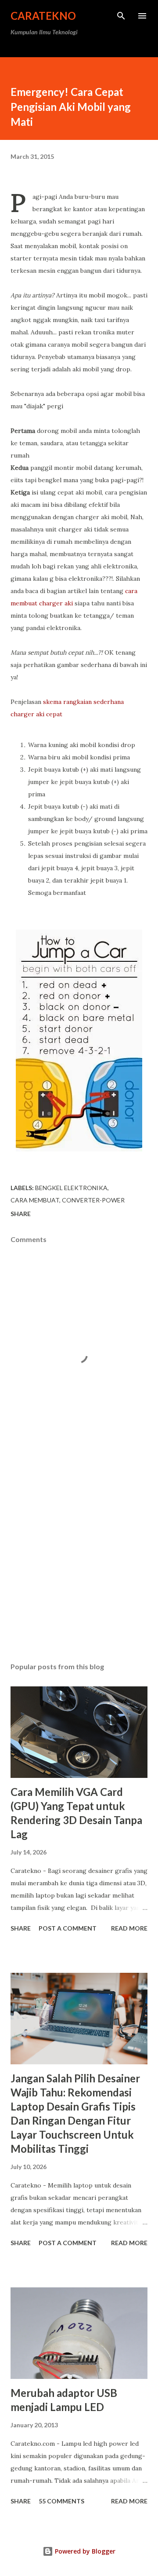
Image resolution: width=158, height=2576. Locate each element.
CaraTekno (43, 16)
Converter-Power (93, 1200)
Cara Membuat (35, 1200)
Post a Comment (68, 1928)
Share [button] (21, 1214)
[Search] (121, 16)
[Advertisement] (79, 1555)
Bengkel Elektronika (71, 1188)
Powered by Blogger (84, 2551)
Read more (129, 1928)
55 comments (61, 2501)
